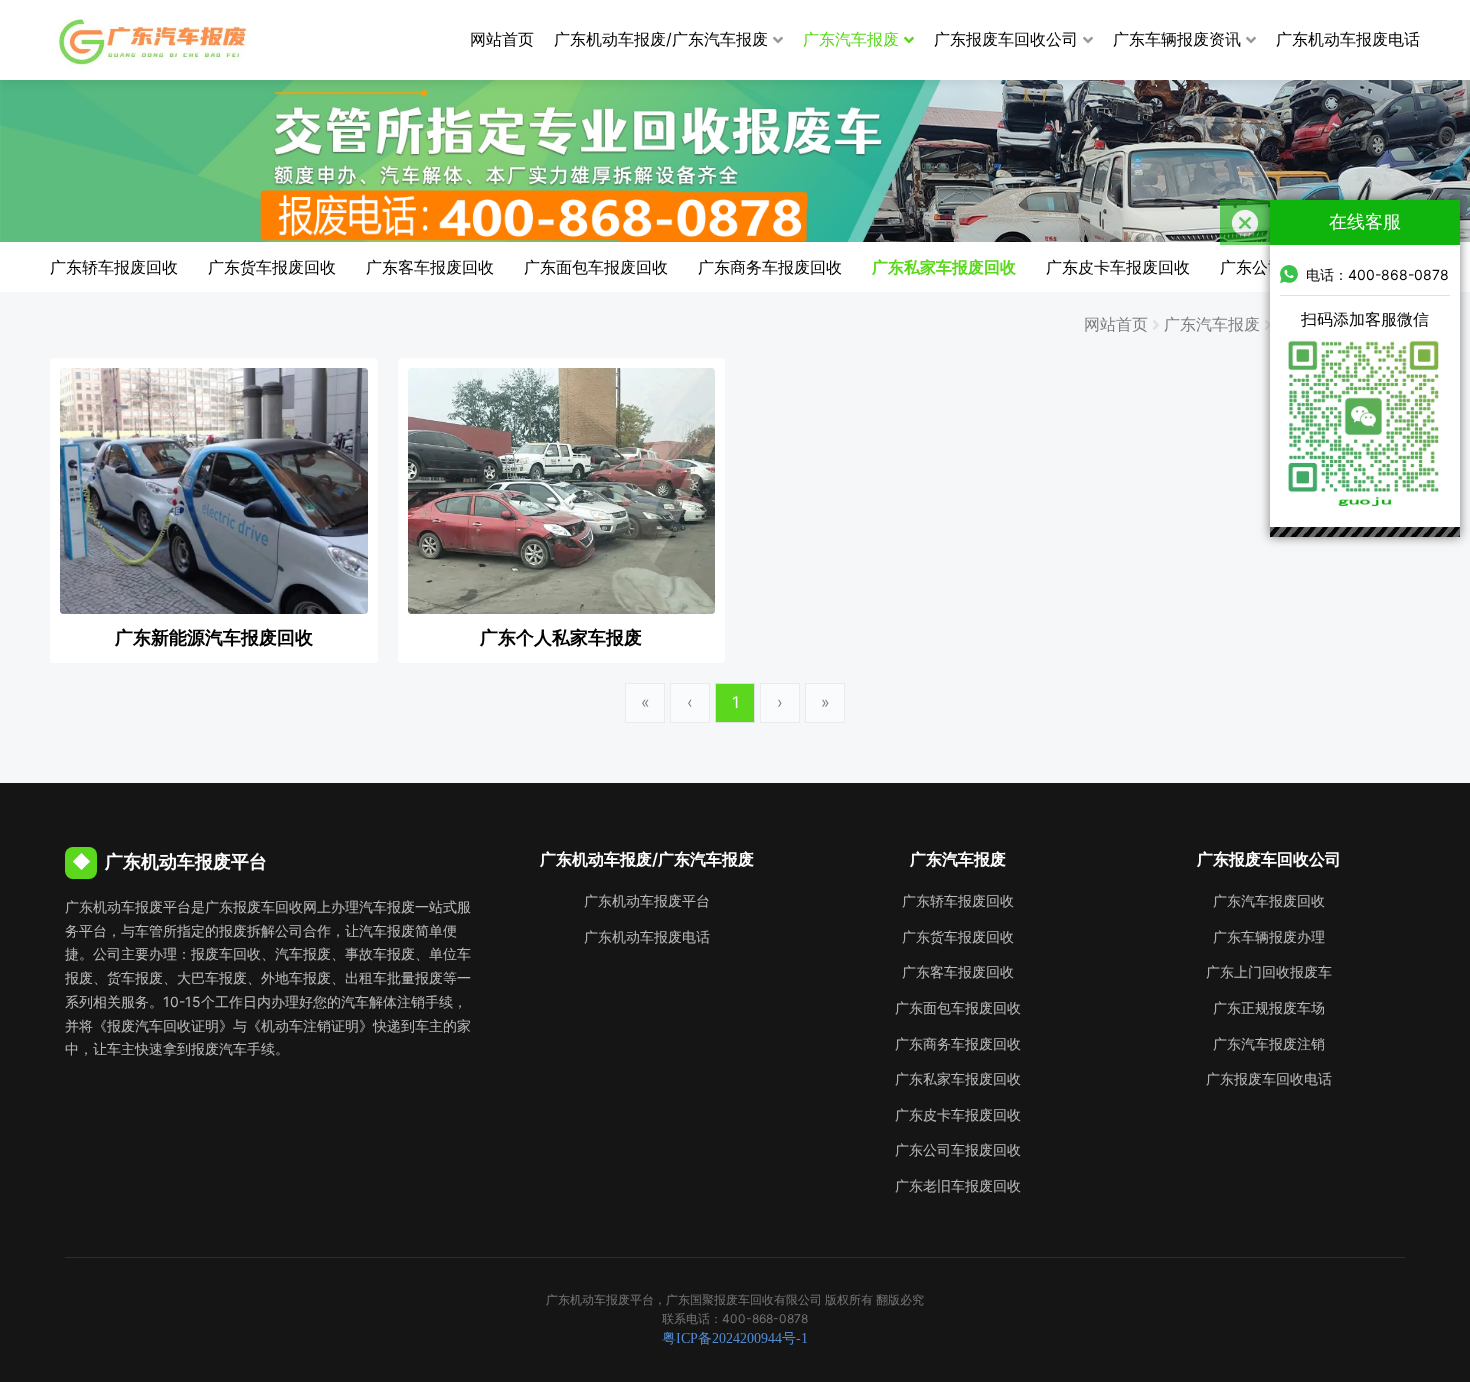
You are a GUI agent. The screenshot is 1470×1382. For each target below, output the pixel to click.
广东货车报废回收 (272, 267)
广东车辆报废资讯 (1177, 39)
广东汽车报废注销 (1269, 1043)
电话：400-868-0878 (1377, 274)
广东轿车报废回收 (114, 267)
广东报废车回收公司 (1006, 39)
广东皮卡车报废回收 (1118, 267)
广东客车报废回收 (430, 267)
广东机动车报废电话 (1348, 39)
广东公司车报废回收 (958, 1149)
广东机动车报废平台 (647, 900)
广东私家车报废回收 (944, 267)
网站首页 (502, 39)
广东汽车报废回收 (1269, 900)
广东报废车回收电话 (1269, 1078)
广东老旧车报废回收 (958, 1185)
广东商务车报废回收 (770, 267)
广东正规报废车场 (1269, 1007)
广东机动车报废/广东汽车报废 (661, 39)
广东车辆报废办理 (1269, 936)
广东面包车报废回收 (596, 267)
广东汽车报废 (851, 39)
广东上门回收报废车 (1269, 971)
